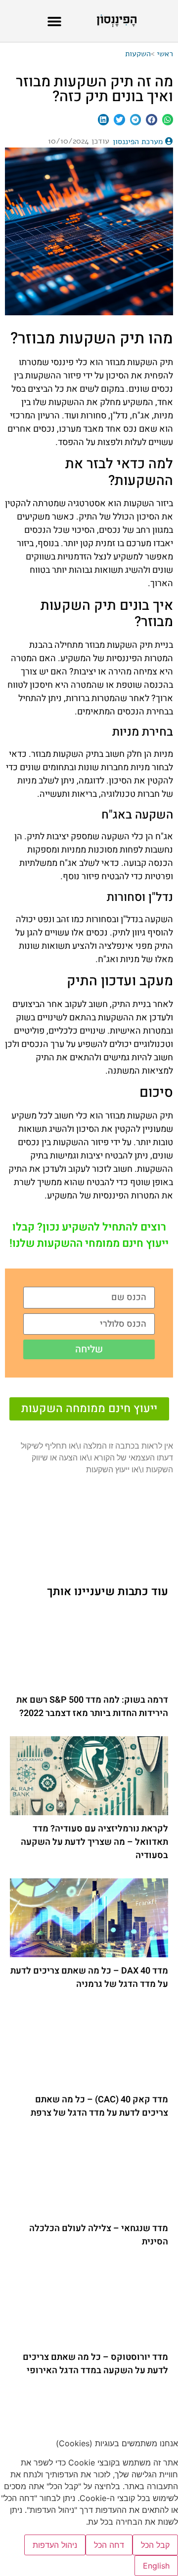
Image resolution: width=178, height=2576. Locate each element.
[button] (54, 21)
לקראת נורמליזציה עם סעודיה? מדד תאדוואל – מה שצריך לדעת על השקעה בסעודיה (94, 1842)
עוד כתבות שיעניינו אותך (108, 1592)
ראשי (165, 54)
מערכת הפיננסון (138, 142)
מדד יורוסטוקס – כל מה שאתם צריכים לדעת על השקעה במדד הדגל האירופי (95, 2364)
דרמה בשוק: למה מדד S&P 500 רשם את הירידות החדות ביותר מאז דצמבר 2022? (92, 1707)
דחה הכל (109, 2545)
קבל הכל (155, 2545)
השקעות (138, 54)
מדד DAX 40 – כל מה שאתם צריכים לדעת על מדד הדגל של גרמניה (89, 1978)
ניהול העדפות (55, 2545)
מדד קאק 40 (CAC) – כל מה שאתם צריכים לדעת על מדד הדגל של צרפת (99, 2106)
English (156, 2566)
